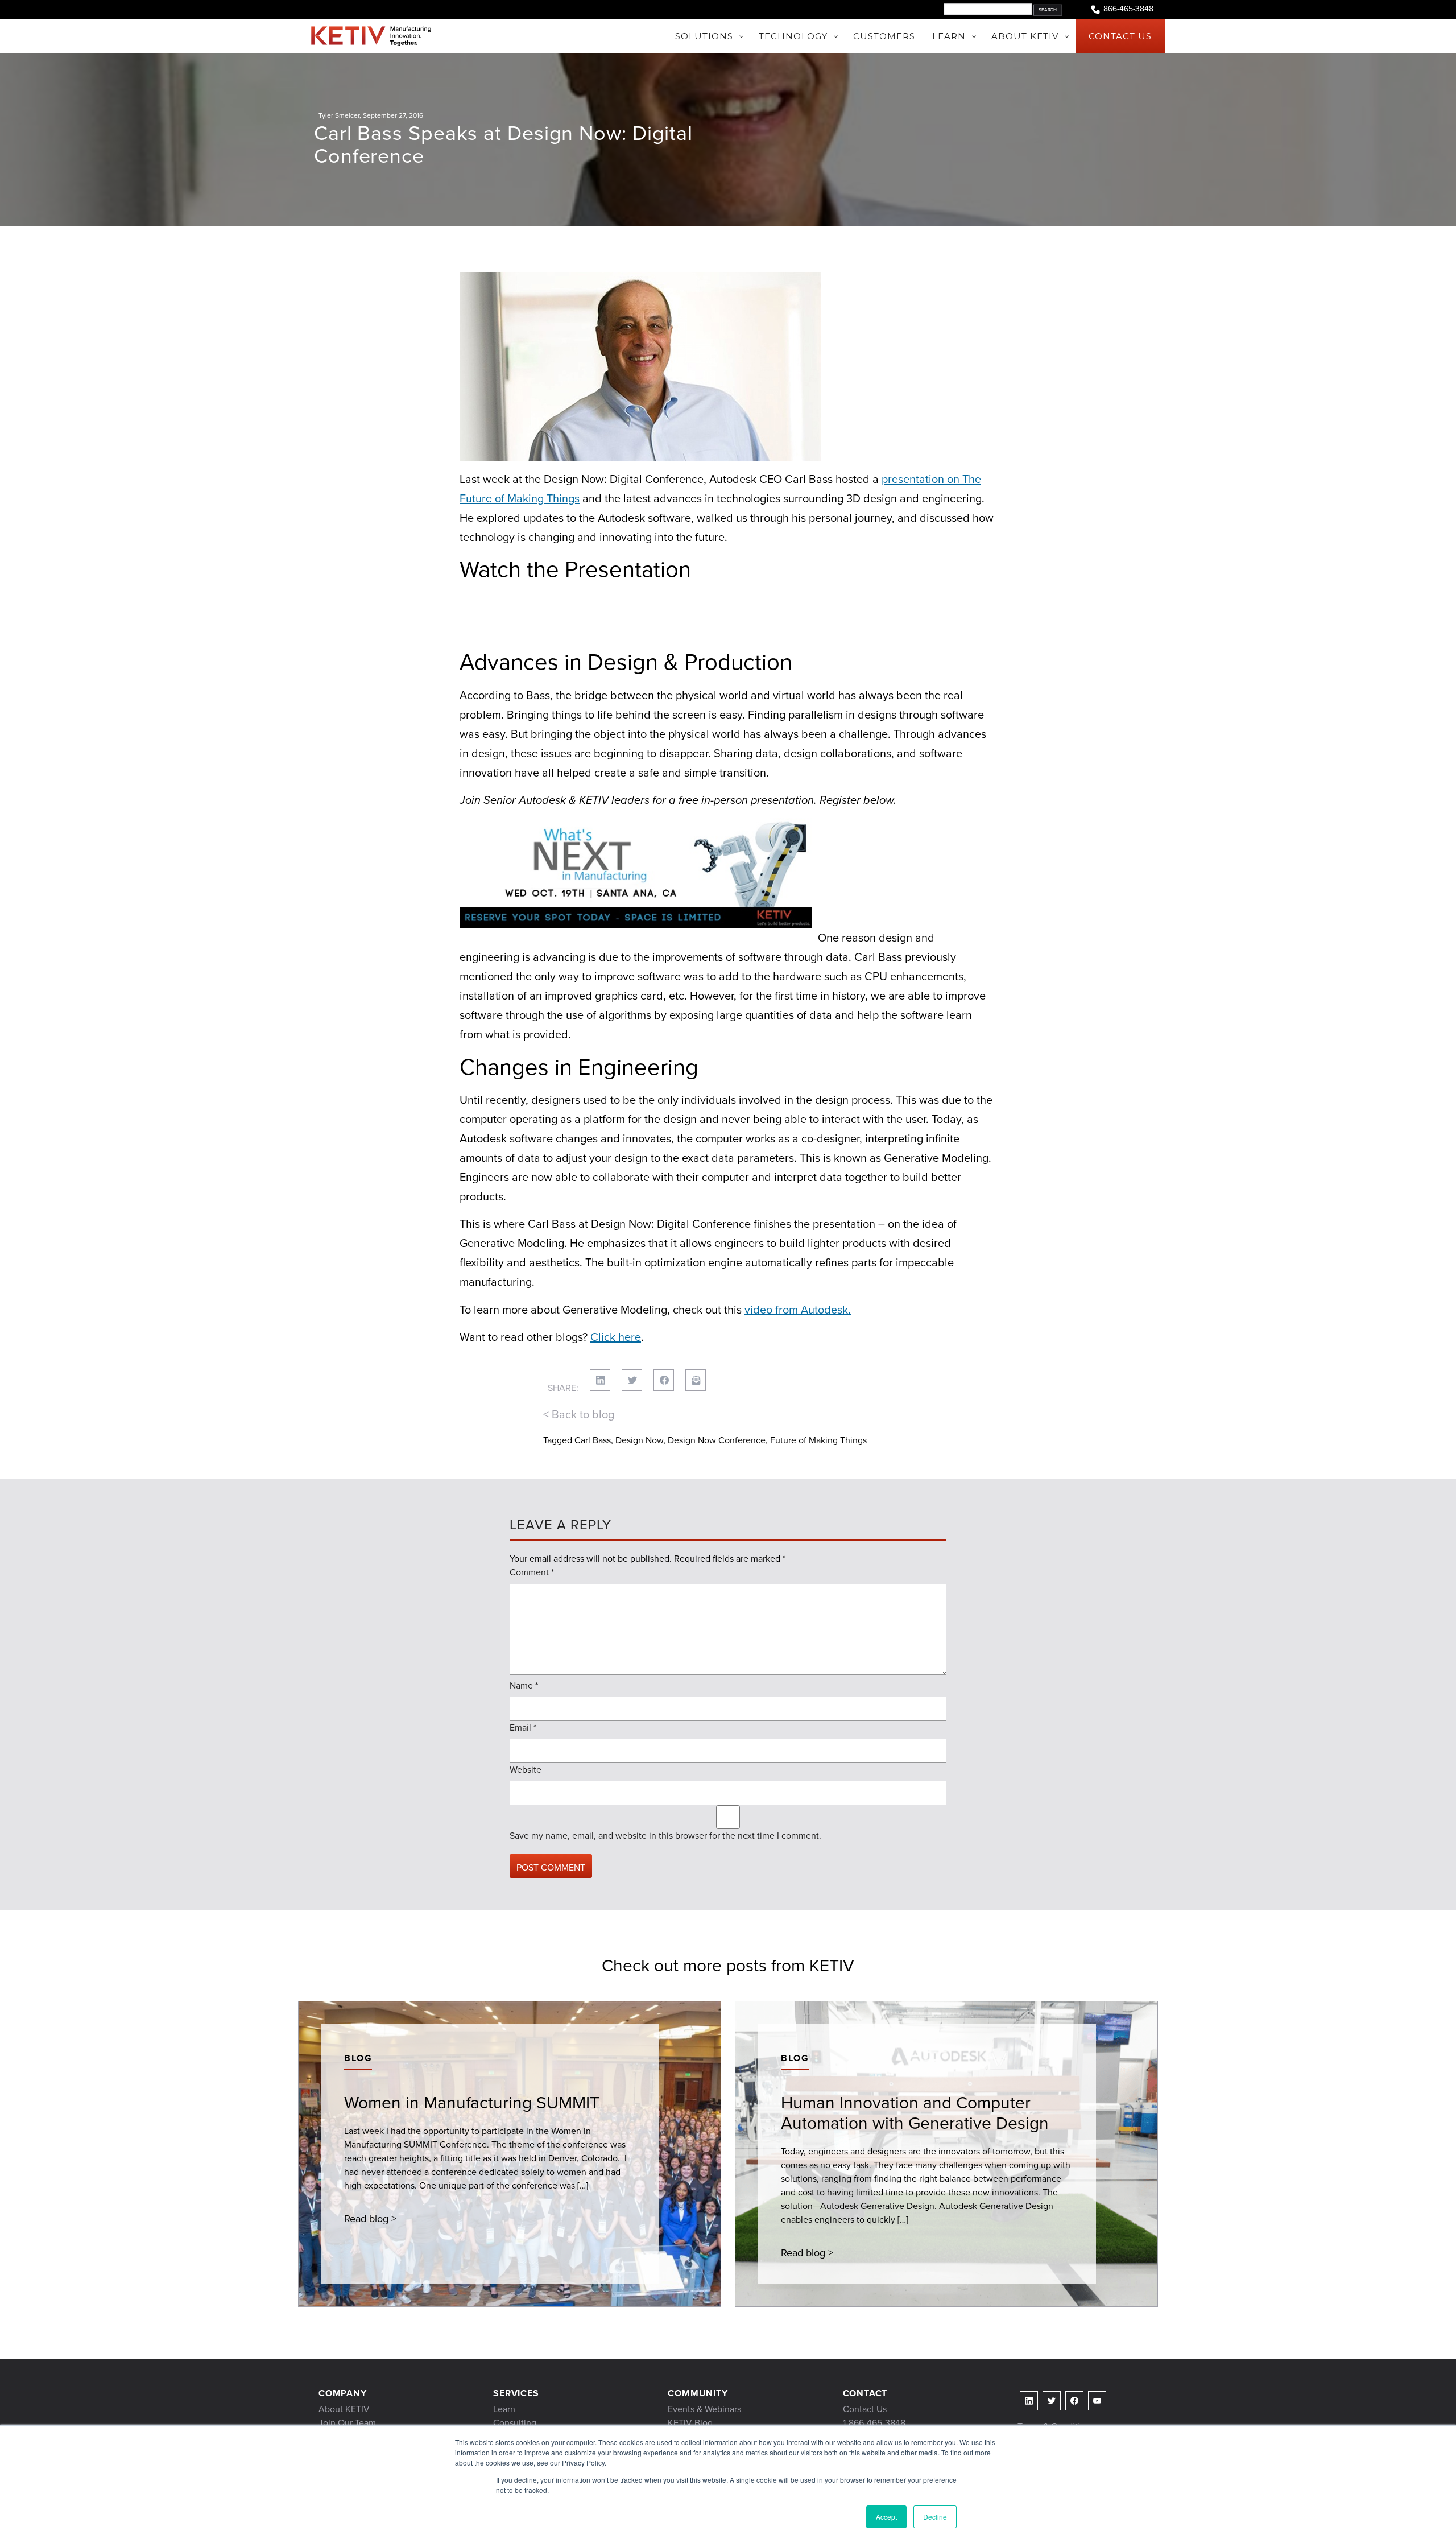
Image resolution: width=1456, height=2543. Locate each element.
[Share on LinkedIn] (600, 1380)
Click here (616, 1337)
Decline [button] (935, 2517)
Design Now (639, 1440)
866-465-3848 (1128, 9)
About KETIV (344, 2409)
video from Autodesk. (798, 1310)
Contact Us (865, 2409)
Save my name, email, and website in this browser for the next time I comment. (665, 1836)
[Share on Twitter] (632, 1380)
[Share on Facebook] (664, 1380)
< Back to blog (579, 1414)
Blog (358, 2058)
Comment (532, 1572)
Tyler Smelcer (339, 115)
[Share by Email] (696, 1380)
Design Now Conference (717, 1440)
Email (523, 1727)
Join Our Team (347, 2423)
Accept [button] (886, 2517)
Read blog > (370, 2219)
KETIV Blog (690, 2423)
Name (524, 1685)
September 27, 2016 (393, 115)
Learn (504, 2409)
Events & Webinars (704, 2409)
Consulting (515, 2423)
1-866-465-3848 (874, 2423)
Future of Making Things (818, 1440)
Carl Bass (593, 1440)
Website (526, 1770)
